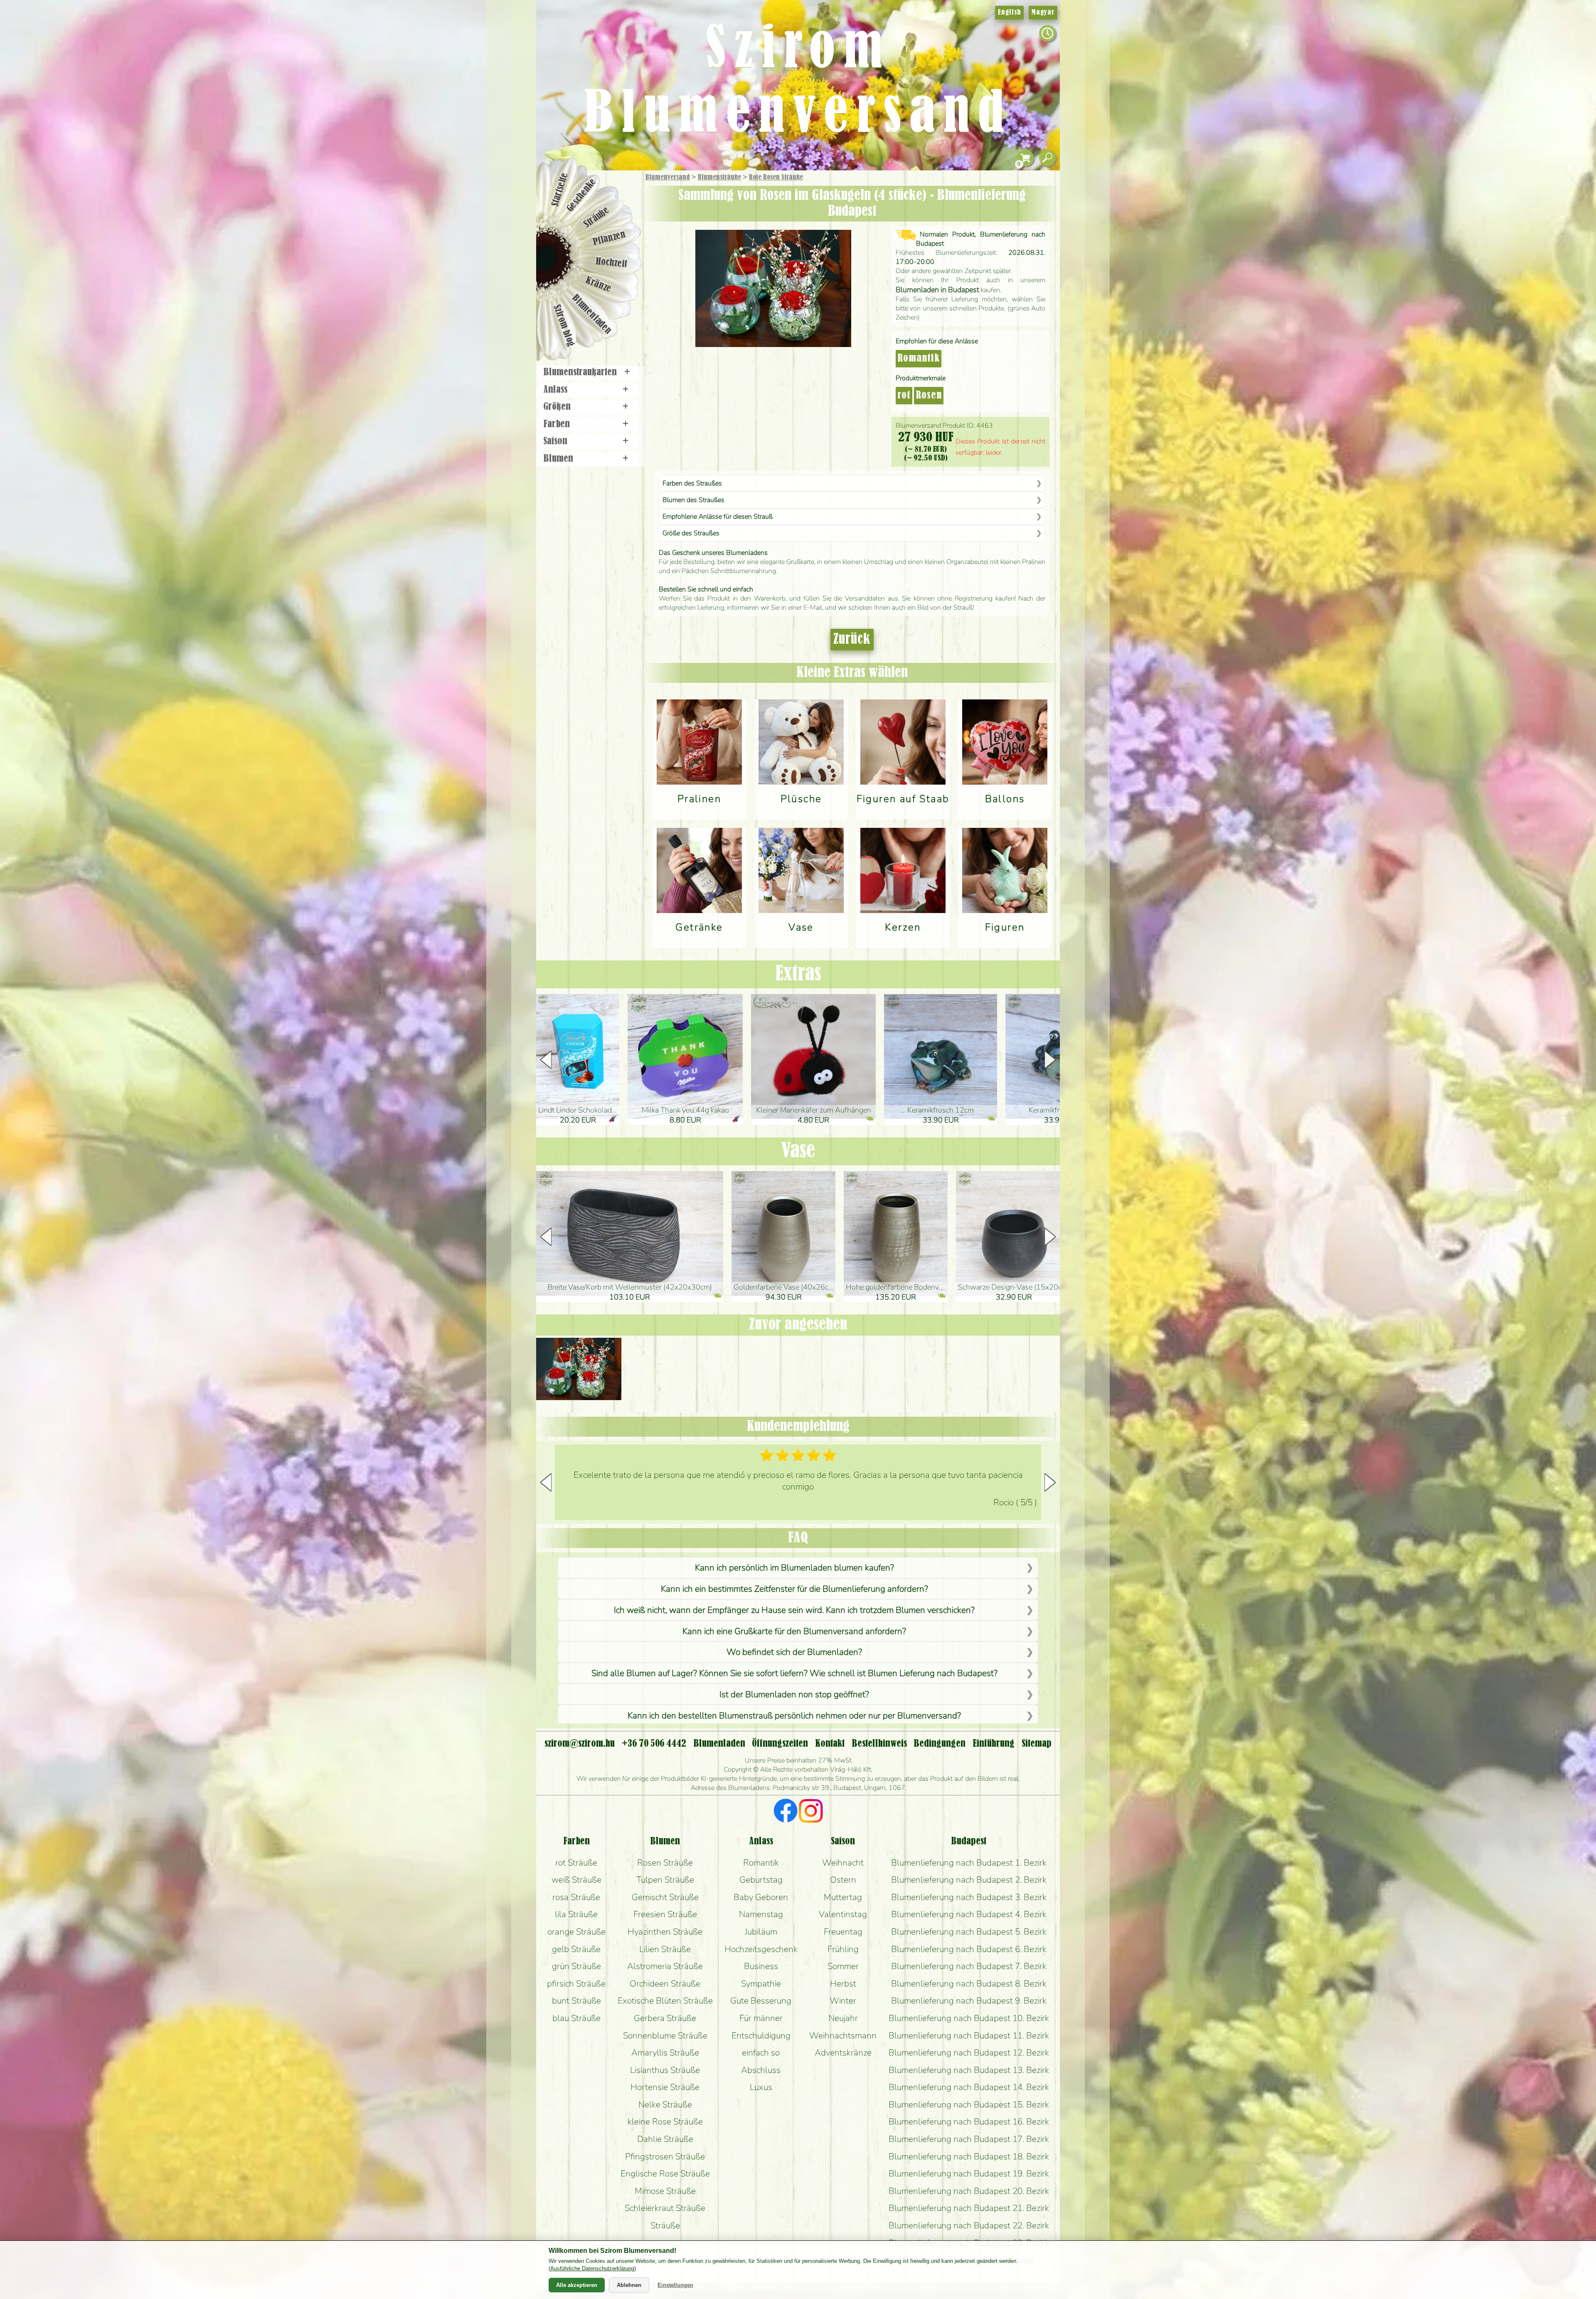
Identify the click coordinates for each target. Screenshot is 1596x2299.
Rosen (929, 396)
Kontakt (830, 1744)
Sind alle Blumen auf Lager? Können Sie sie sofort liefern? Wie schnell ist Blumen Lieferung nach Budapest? (794, 1673)
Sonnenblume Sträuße (665, 2036)
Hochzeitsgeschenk (761, 1949)
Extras (798, 974)
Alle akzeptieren (577, 2285)
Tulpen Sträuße (665, 1880)
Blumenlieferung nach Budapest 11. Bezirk (969, 2036)
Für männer (761, 2018)
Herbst (843, 1984)
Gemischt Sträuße (665, 1897)
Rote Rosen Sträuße (776, 177)
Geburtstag (761, 1880)
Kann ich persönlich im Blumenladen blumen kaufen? (794, 1568)
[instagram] (811, 1812)
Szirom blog (564, 325)
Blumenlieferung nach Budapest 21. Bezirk (969, 2208)
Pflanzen (610, 238)
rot (904, 396)
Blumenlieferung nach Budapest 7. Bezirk (969, 1966)
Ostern (843, 1880)
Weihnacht (843, 1863)
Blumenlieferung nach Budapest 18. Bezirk (969, 2156)
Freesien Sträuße (665, 1914)
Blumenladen (592, 315)
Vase (798, 1151)
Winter (843, 2001)
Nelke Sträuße (665, 2105)
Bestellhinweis (879, 1744)
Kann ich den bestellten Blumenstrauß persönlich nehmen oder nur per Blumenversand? (794, 1716)
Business (761, 1966)
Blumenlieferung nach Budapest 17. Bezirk (969, 2139)
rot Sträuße (576, 1863)
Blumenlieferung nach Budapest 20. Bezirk (969, 2191)
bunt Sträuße (576, 2001)
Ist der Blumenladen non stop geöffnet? (794, 1694)
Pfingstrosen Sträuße (665, 2156)
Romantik (919, 359)
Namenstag (761, 1914)
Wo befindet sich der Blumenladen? (794, 1652)
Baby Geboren (761, 1897)
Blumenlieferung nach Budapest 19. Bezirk (969, 2173)
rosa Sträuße (576, 1897)
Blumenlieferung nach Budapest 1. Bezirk (969, 1863)
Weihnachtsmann (843, 2036)
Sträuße (597, 217)
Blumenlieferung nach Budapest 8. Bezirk (969, 1984)
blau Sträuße (576, 2018)
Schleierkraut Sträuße (665, 2208)
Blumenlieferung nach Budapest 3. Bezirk (969, 1897)
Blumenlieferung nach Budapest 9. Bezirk (969, 2001)
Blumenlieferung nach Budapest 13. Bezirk (969, 2070)
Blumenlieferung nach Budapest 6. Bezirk (969, 1949)
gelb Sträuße (576, 1949)
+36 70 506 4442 (654, 1744)
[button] (1050, 1060)
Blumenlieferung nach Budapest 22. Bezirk (969, 2225)
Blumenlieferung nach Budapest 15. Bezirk (969, 2105)
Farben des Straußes (692, 483)
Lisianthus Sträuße (665, 2070)
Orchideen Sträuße (665, 1984)
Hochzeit (612, 263)
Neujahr (843, 2018)
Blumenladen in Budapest (937, 290)
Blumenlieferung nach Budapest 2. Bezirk (969, 1880)
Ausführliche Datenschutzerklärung (592, 2268)
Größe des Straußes (691, 533)
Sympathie (761, 1984)
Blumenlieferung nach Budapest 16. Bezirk (969, 2122)
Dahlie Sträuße (665, 2139)
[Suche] (1047, 158)
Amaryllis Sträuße (665, 2053)
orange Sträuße (576, 1932)
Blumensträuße (719, 177)
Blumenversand (668, 177)
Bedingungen (940, 1744)
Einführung (994, 1744)
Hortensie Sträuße (665, 2087)
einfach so (761, 2053)
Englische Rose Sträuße (665, 2173)
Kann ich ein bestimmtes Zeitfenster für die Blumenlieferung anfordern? (794, 1589)
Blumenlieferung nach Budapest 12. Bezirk (969, 2053)
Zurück (852, 640)
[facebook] (786, 1812)
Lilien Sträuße (665, 1949)
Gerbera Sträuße (665, 2018)
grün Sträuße (576, 1966)
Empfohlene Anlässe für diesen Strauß (718, 517)
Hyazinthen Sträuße (665, 1932)
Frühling (843, 1949)
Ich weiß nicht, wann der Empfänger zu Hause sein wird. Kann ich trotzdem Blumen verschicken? (794, 1610)
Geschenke (582, 195)
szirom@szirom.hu (580, 1744)
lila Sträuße (576, 1914)
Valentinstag (843, 1914)
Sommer (843, 1966)
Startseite (560, 190)
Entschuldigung (761, 2036)
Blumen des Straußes (693, 500)
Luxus (761, 2087)
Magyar (1043, 12)
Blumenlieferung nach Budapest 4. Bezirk (969, 1914)
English (1009, 12)
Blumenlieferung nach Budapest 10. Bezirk (969, 2018)
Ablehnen (629, 2285)
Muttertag (843, 1897)
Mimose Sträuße (665, 2191)
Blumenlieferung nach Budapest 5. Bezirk (969, 1932)
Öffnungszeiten (780, 1744)
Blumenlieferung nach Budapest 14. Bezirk (969, 2087)
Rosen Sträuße (665, 1863)
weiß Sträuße (576, 1880)
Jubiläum (761, 1932)
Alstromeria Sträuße (665, 1966)
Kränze (598, 285)
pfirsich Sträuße (576, 1984)
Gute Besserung (761, 2001)
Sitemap (1037, 1744)
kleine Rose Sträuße (665, 2122)
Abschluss (761, 2070)
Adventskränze (843, 2053)
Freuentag (843, 1932)
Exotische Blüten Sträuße (665, 2001)
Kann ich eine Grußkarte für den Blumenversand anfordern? (794, 1631)
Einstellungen (675, 2285)
